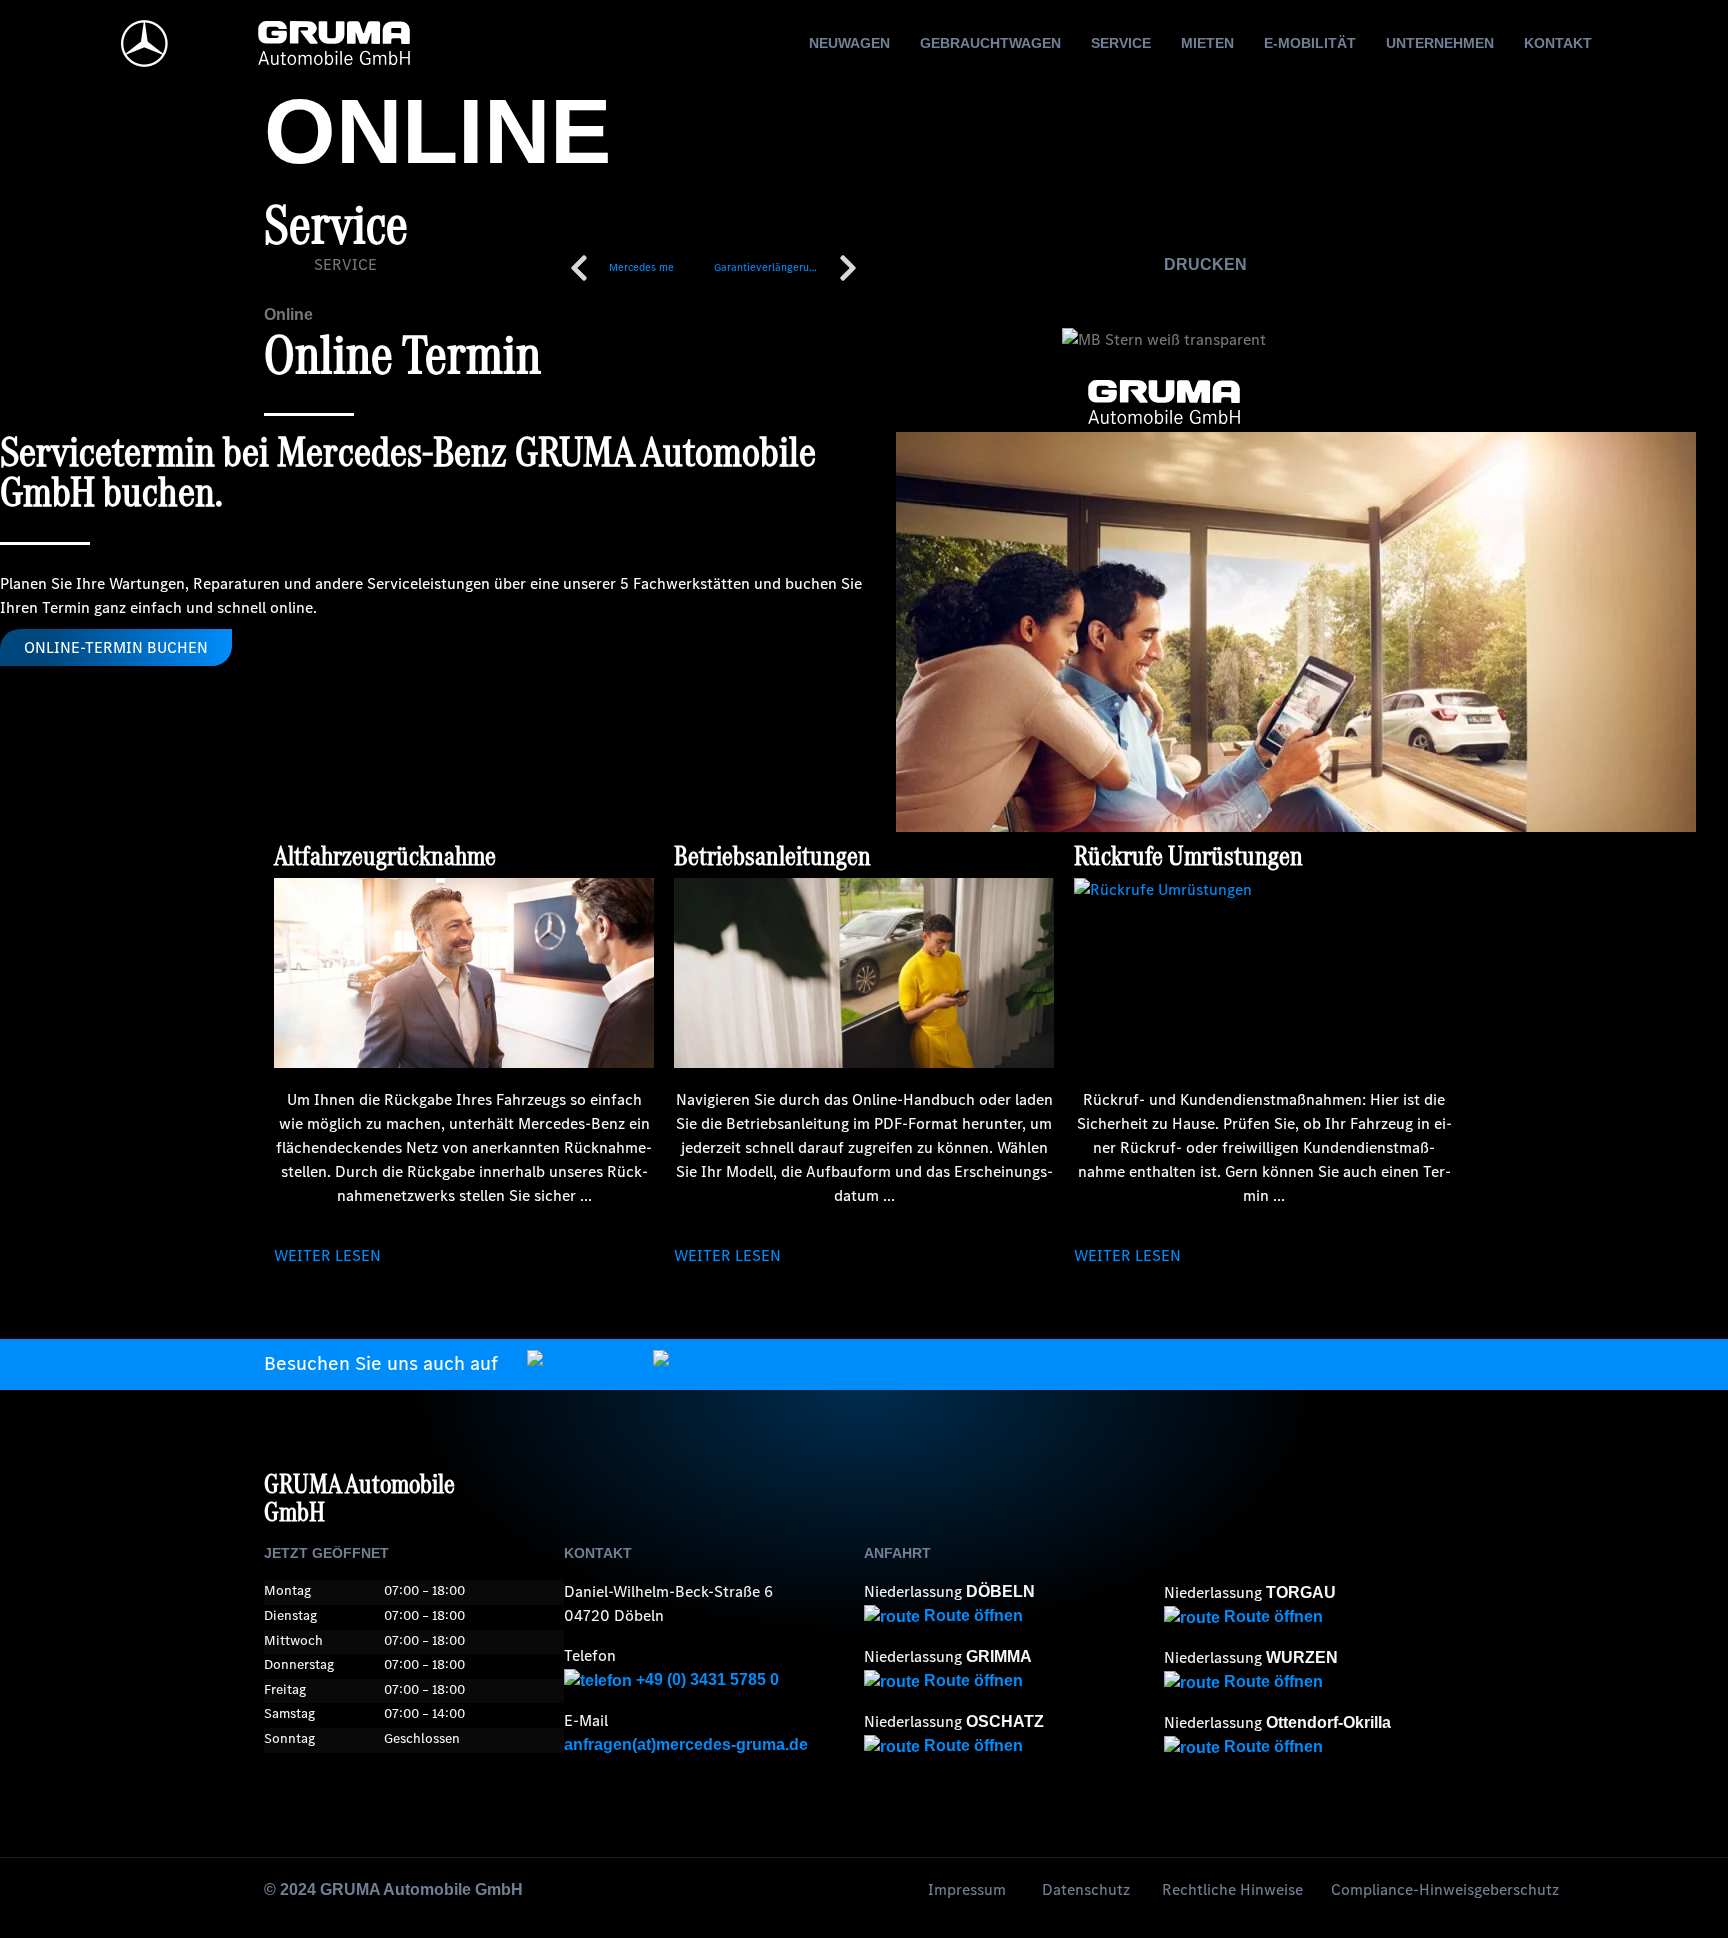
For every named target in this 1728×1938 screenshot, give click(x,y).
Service (1121, 43)
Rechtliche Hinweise (1232, 1889)
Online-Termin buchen (116, 647)
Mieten (1207, 43)
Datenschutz (1086, 1889)
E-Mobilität (1310, 43)
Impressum (967, 1889)
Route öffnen (971, 1615)
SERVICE (345, 264)
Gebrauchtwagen (990, 43)
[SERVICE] (289, 278)
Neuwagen (849, 43)
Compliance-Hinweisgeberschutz (1445, 1889)
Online (288, 314)
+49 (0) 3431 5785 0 (705, 1679)
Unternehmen (1440, 43)
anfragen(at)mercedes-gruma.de (686, 1744)
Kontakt (1558, 43)
